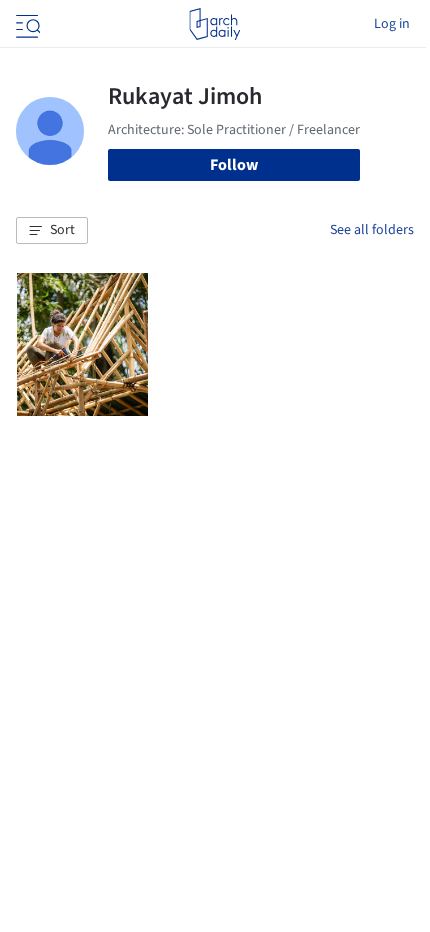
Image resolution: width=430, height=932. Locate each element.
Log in (392, 24)
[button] (52, 231)
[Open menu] (26, 24)
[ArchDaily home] (214, 24)
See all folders (372, 230)
